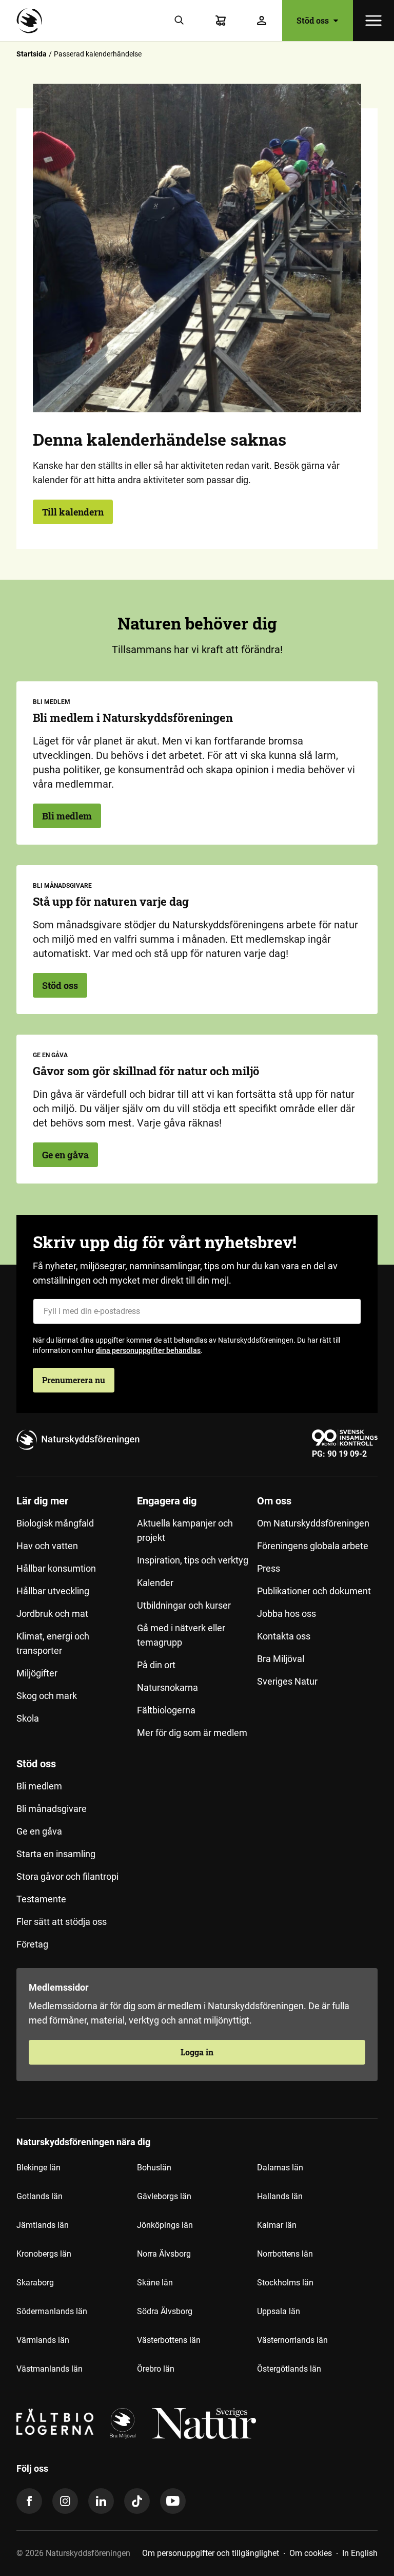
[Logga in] (262, 21)
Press (269, 1568)
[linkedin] (101, 2501)
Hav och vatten (47, 1546)
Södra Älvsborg (165, 2311)
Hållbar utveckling (53, 1591)
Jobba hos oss (287, 1614)
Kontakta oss (284, 1636)
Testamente (41, 1899)
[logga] (123, 2424)
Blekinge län (38, 2168)
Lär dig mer (42, 1501)
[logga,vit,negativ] (204, 2424)
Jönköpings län (165, 2225)
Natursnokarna (168, 1687)
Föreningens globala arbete (313, 1546)
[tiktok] (137, 2501)
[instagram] (65, 2501)
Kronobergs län (44, 2254)
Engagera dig (167, 1501)
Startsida (32, 54)
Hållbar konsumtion (56, 1568)
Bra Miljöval (281, 1659)
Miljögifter (37, 1673)
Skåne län (155, 2283)
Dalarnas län (280, 2168)
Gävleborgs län (164, 2196)
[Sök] (180, 21)
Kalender (155, 1583)
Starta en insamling (56, 1854)
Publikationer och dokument (314, 1591)
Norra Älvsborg (164, 2254)
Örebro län (156, 2369)
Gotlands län (40, 2196)
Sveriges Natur (287, 1681)
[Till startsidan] (32, 21)
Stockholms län (285, 2283)
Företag (32, 1944)
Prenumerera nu (74, 1380)
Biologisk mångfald (55, 1523)
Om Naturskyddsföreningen (313, 1523)
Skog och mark (47, 1696)
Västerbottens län (169, 2340)
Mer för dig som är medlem (192, 1733)
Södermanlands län (52, 2311)
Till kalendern (73, 512)
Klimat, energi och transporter (53, 1643)
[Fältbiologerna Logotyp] (55, 2424)
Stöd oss (60, 985)
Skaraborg (35, 2283)
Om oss (274, 1501)
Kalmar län (277, 2225)
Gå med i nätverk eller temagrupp (181, 1635)
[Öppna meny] (373, 21)
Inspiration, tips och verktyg (193, 1560)
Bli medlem (67, 816)
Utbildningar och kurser (184, 1605)
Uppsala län (279, 2311)
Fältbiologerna (166, 1710)
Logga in (197, 2052)
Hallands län (280, 2196)
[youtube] (173, 2501)
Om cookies (311, 2553)
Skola (28, 1718)
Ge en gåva (65, 1155)
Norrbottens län (285, 2254)
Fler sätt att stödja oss (62, 1922)
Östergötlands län (289, 2369)
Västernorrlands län (292, 2340)
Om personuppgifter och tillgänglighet (211, 2553)
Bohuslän (154, 2168)
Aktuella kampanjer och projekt (185, 1530)
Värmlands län (43, 2340)
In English (360, 2553)
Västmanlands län (50, 2369)
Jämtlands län (43, 2225)
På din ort (156, 1665)
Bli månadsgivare (52, 1809)
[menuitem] (77, 1621)
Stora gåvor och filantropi (67, 1876)
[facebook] (29, 2501)
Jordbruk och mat (52, 1614)
